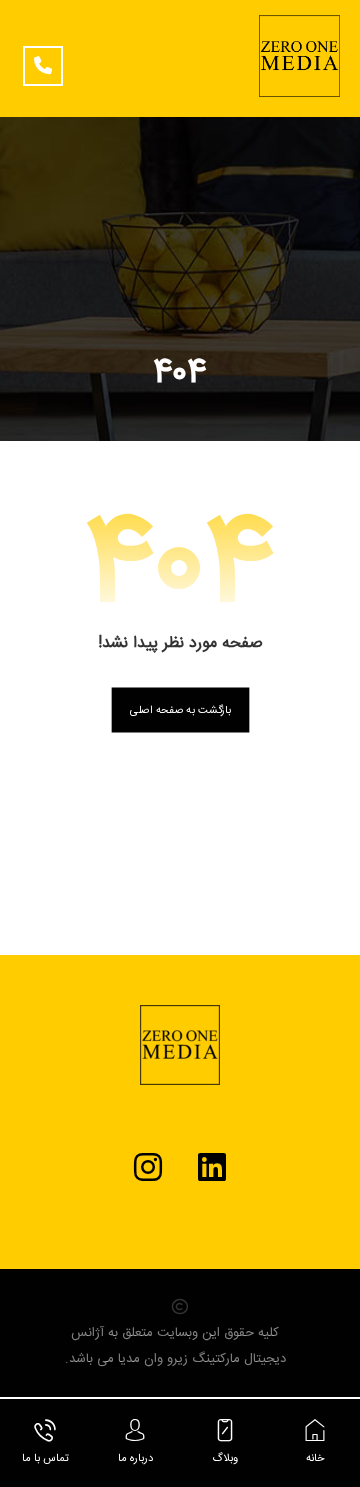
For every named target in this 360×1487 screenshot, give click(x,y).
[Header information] (48, 59)
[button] (212, 1167)
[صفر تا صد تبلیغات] (299, 56)
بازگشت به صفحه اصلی (180, 710)
